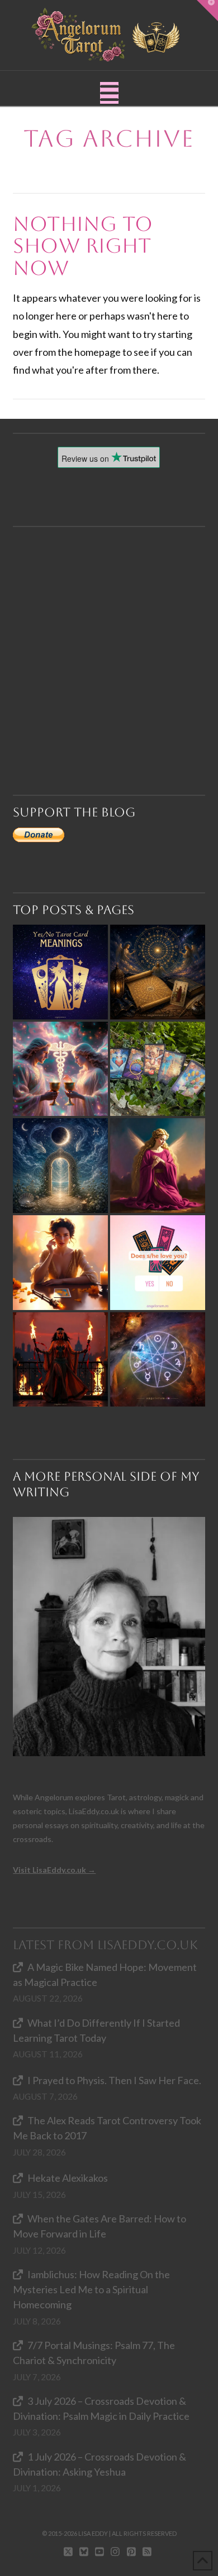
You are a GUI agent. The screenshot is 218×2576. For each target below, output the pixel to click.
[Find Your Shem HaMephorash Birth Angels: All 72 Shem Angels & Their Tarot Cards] (158, 972)
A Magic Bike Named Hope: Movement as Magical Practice (105, 1975)
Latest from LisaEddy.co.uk (105, 1945)
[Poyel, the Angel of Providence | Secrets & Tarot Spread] (158, 1166)
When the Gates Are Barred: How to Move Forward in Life (99, 2226)
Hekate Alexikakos (67, 2178)
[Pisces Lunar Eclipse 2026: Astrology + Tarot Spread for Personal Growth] (60, 1166)
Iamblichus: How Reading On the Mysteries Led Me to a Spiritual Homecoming (91, 2289)
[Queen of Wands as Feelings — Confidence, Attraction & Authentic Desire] (60, 1263)
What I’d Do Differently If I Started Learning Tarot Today (96, 2030)
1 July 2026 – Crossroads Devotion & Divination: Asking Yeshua (99, 2464)
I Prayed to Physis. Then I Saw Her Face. (114, 2080)
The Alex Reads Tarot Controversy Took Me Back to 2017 (107, 2128)
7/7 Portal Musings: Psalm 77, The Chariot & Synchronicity (94, 2353)
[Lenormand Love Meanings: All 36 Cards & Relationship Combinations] (158, 1069)
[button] (109, 93)
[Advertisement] (109, 636)
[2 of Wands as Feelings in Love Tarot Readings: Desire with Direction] (60, 1360)
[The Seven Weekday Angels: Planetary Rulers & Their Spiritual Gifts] (158, 1360)
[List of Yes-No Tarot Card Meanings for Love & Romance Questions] (158, 1263)
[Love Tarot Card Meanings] (60, 1069)
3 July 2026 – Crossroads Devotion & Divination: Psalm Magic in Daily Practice (101, 2408)
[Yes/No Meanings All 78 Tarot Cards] (60, 972)
